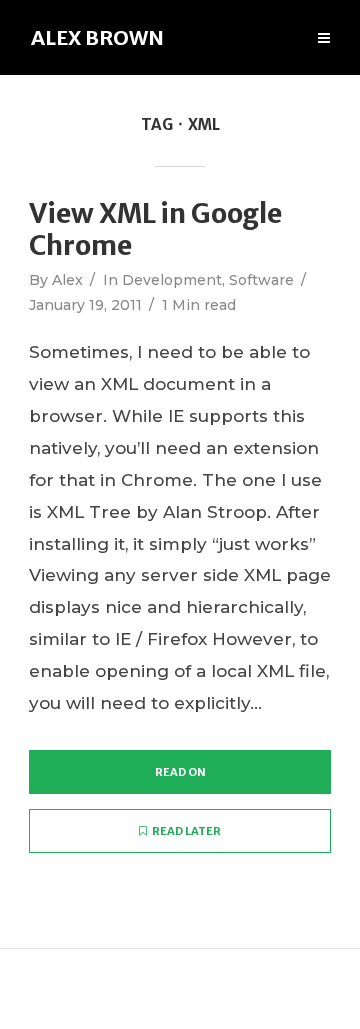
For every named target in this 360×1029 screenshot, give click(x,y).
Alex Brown (97, 37)
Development (172, 280)
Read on (180, 772)
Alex (67, 280)
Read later (186, 831)
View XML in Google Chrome (155, 229)
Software (261, 280)
